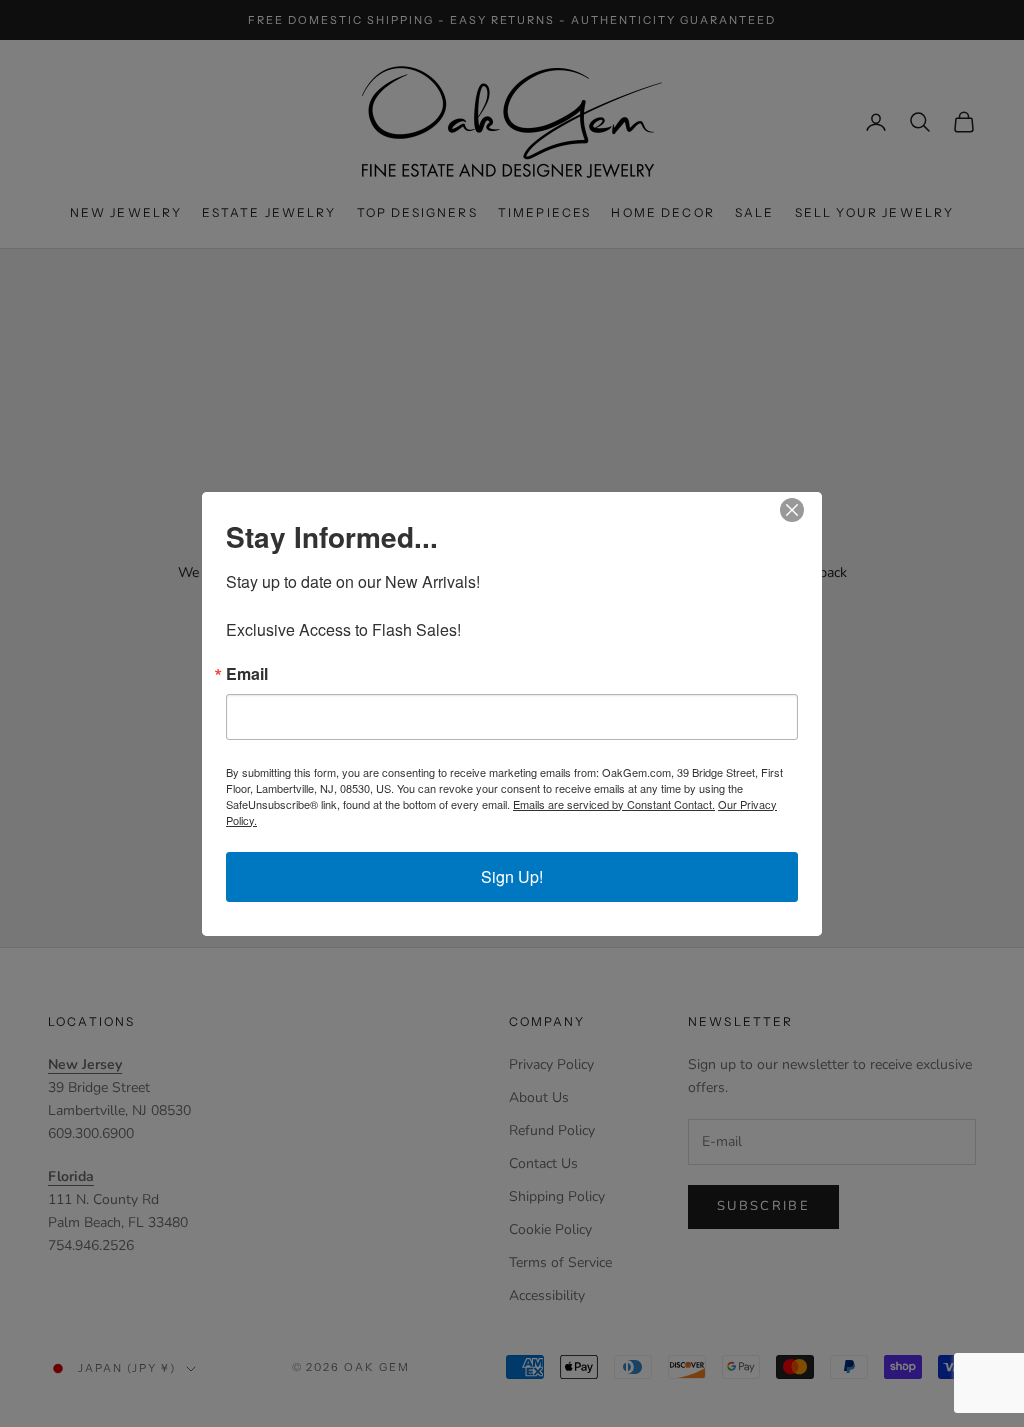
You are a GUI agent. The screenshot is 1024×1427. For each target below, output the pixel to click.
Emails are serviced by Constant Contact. (614, 804)
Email (247, 674)
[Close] (804, 510)
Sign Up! (512, 876)
